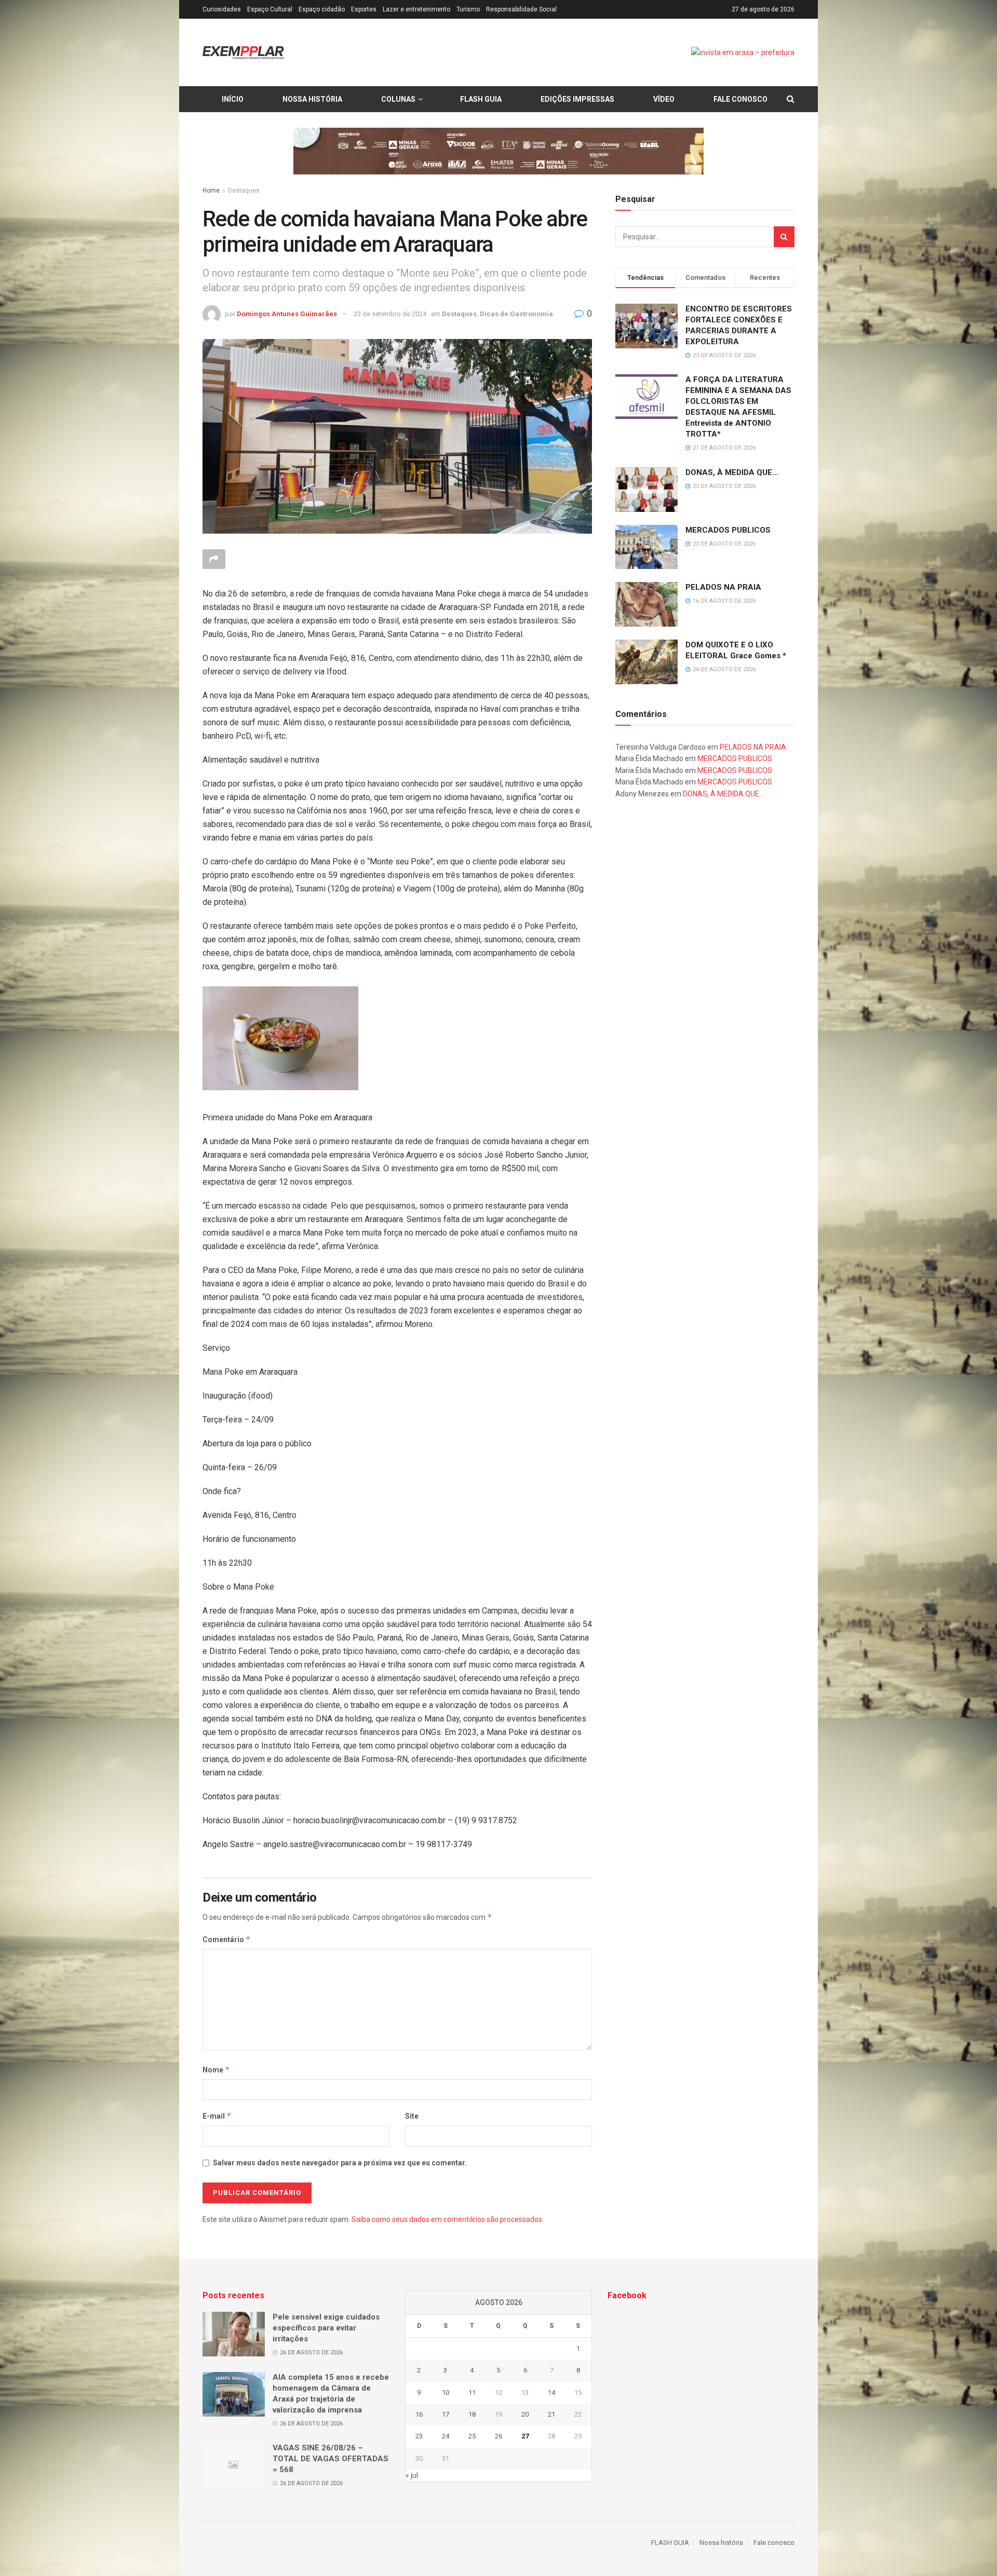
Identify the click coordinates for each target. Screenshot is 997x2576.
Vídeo (664, 99)
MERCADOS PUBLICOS (728, 530)
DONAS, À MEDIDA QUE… (732, 472)
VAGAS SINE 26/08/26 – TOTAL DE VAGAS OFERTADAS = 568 (331, 2459)
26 (498, 2436)
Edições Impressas (577, 99)
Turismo (468, 9)
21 (551, 2414)
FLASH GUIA (481, 99)
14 (551, 2392)
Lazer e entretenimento (416, 9)
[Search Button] (784, 237)
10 (446, 2392)
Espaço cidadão (322, 9)
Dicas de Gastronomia (516, 314)
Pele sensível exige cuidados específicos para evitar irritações (326, 2328)
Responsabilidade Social (521, 9)
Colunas (398, 99)
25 (472, 2436)
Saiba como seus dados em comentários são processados (447, 2219)
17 (446, 2414)
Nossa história (312, 99)
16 (419, 2414)
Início (233, 99)
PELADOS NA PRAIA (723, 587)
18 (472, 2414)
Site (412, 2116)
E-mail (217, 2116)
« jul (412, 2475)
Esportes (364, 9)
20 (525, 2414)
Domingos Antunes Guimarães (287, 314)
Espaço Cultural (270, 9)
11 (472, 2392)
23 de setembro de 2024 (390, 314)
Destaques (244, 191)
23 (419, 2436)
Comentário (227, 1939)
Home (211, 191)
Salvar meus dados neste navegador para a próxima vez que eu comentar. (340, 2163)
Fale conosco (740, 99)
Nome (216, 2070)
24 (446, 2436)
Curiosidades (222, 9)
